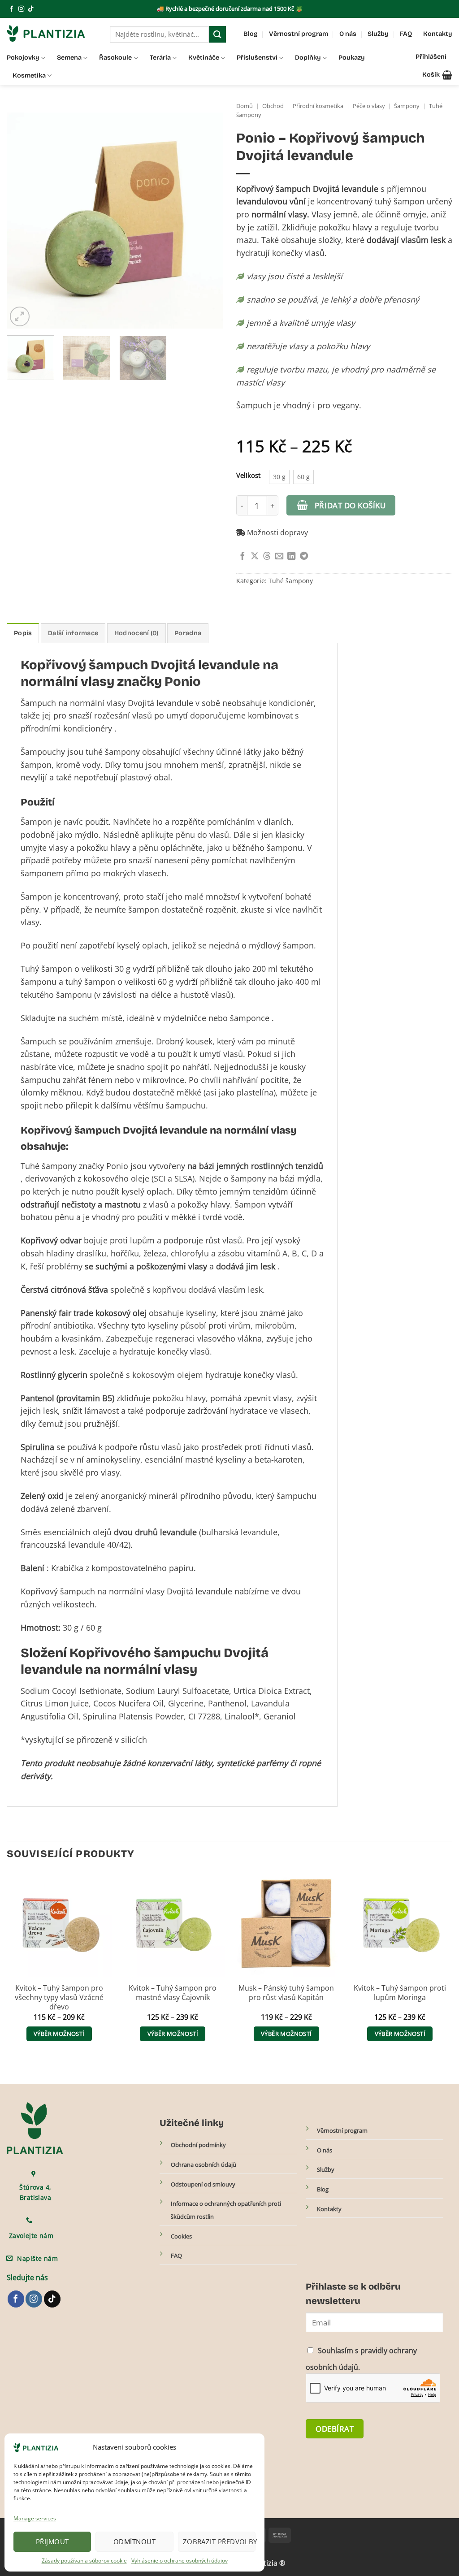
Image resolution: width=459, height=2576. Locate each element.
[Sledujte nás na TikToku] (31, 9)
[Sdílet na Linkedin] (291, 556)
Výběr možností (59, 2034)
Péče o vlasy (369, 106)
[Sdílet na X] (255, 556)
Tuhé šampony (291, 581)
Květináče (204, 58)
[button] (437, 75)
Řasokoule (115, 58)
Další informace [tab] (73, 633)
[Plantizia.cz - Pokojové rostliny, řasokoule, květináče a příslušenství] (52, 33)
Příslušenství (257, 58)
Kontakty (438, 34)
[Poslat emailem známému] (279, 556)
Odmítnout (134, 2541)
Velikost (248, 475)
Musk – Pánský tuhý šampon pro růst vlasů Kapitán (286, 1993)
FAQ (406, 34)
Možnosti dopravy (277, 533)
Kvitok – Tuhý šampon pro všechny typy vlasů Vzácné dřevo (59, 1998)
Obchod (273, 106)
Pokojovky (23, 58)
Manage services (35, 2518)
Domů (245, 106)
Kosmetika (29, 76)
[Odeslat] (217, 34)
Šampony (407, 106)
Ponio (183, 682)
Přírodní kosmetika (318, 106)
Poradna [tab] (188, 633)
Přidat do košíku (350, 505)
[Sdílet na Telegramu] (304, 556)
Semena (69, 58)
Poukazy (352, 58)
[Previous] (22, 220)
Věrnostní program (299, 34)
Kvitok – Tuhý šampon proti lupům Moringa (400, 1993)
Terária (160, 58)
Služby (378, 34)
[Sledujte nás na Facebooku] (11, 9)
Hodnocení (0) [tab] (136, 633)
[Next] (207, 220)
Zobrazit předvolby (219, 2541)
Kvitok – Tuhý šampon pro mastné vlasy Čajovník (173, 1993)
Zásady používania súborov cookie (84, 2561)
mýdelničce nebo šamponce (216, 1018)
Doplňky (308, 58)
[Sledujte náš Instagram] (21, 9)
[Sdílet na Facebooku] (242, 556)
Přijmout (52, 2541)
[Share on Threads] (267, 556)
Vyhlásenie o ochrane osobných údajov (180, 2561)
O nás (348, 34)
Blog (251, 34)
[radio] (279, 477)
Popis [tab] (23, 633)
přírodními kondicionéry (66, 728)
